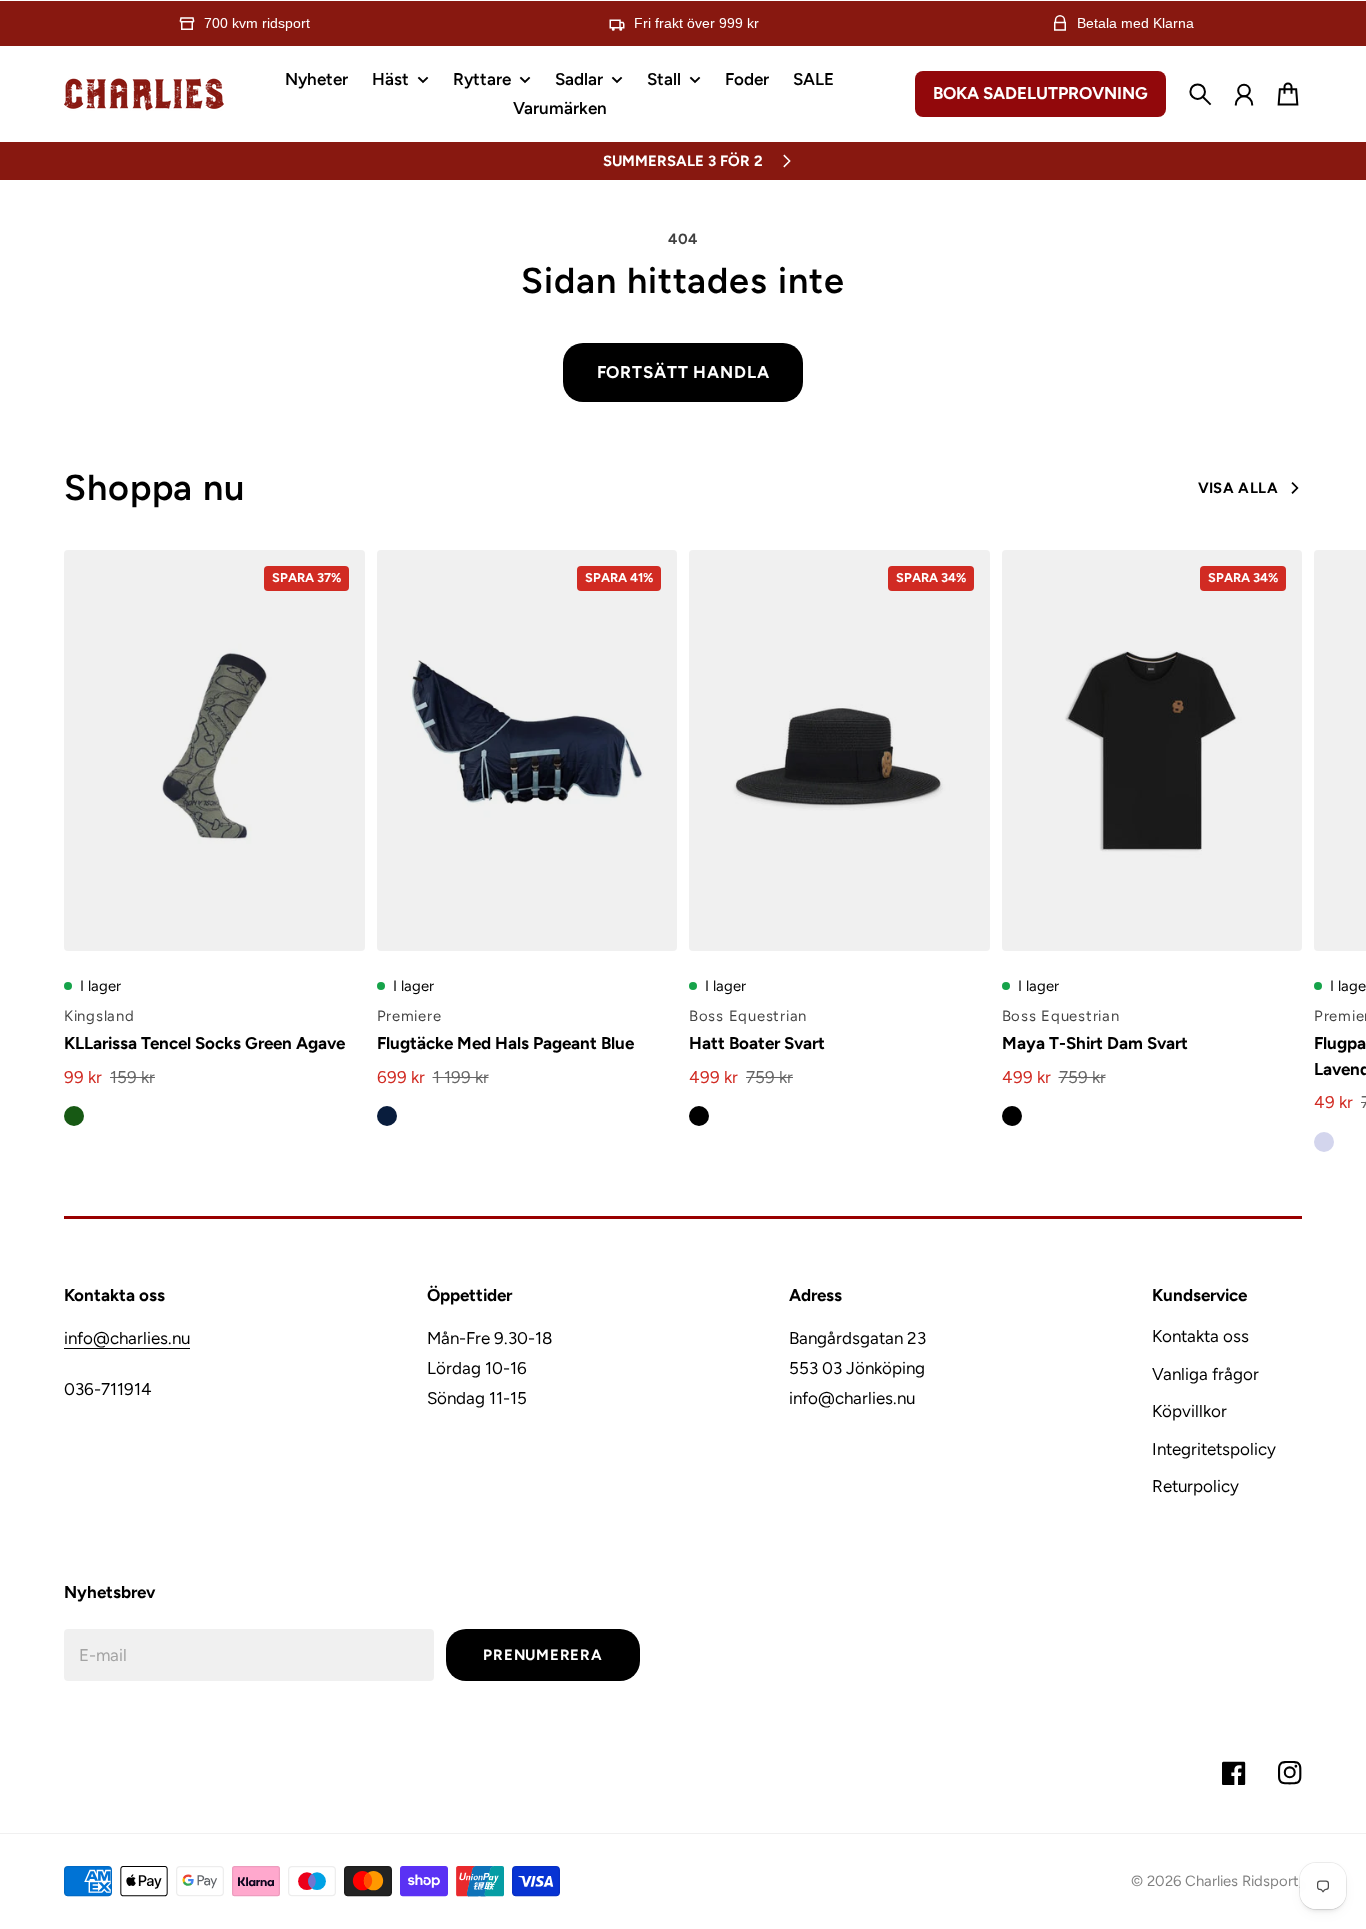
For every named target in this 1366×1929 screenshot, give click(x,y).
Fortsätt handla (683, 372)
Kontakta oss (1200, 1336)
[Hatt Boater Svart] (839, 750)
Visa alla (1238, 488)
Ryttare (482, 80)
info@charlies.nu (127, 1338)
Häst (390, 80)
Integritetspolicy (1214, 1449)
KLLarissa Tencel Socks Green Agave (204, 1043)
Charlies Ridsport (1242, 1881)
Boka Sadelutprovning (1040, 93)
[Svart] (699, 1116)
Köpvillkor (1189, 1411)
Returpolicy (1195, 1486)
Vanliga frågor (1205, 1374)
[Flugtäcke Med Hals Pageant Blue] (527, 750)
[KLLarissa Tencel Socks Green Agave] (214, 750)
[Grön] (74, 1116)
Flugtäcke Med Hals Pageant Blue (505, 1043)
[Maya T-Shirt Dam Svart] (1152, 750)
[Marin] (387, 1116)
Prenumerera (542, 1655)
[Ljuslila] (1324, 1142)
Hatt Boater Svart (757, 1043)
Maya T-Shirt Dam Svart (1095, 1043)
